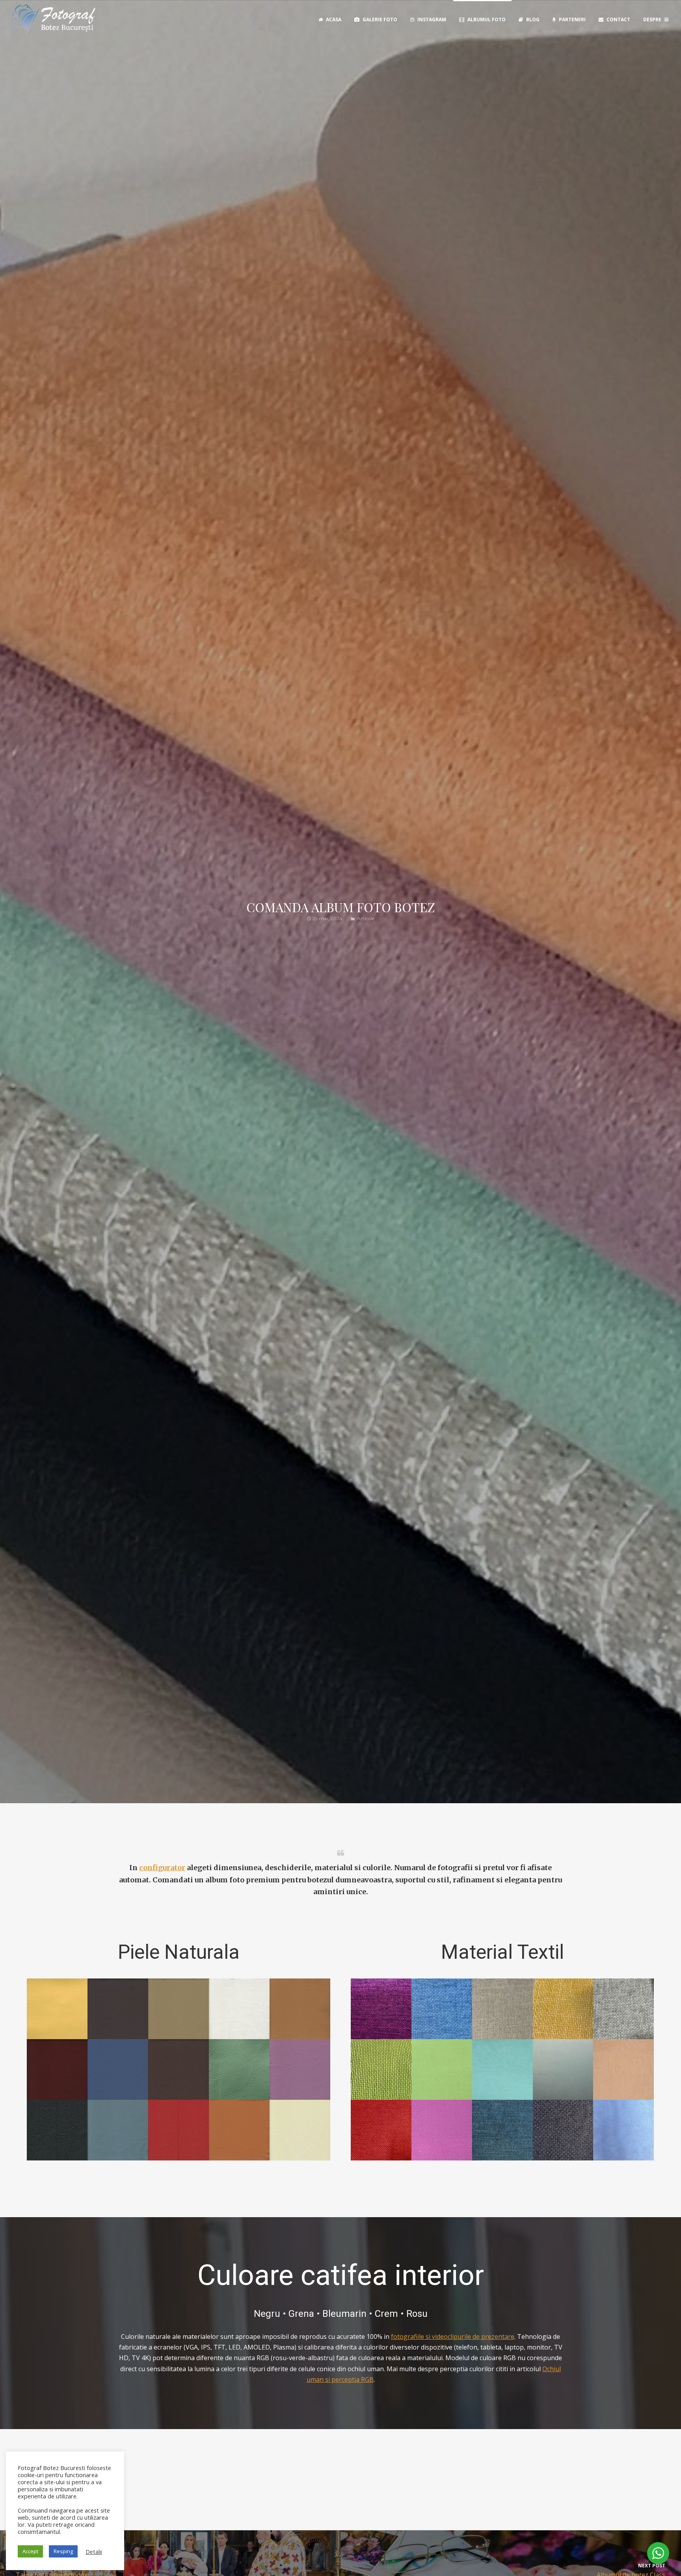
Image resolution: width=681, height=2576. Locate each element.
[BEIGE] (179, 2009)
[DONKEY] (179, 2069)
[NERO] (57, 2130)
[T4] (563, 2130)
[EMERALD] (239, 2069)
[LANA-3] (563, 2069)
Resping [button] (63, 2551)
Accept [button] (30, 2551)
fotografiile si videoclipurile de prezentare (453, 2337)
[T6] (623, 2130)
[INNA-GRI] (623, 2009)
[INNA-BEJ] (502, 2009)
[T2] (502, 2130)
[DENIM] (118, 2069)
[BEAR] (118, 2009)
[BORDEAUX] (57, 2069)
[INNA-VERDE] (381, 2069)
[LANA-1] (442, 2069)
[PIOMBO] (118, 2130)
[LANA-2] (502, 2069)
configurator (162, 1868)
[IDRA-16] (381, 2009)
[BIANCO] (239, 2009)
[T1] (442, 2130)
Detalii (94, 2552)
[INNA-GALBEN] (563, 2009)
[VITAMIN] (239, 2130)
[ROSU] (381, 2130)
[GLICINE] (300, 2069)
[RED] (179, 2130)
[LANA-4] (623, 2069)
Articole (366, 918)
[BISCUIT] (300, 2009)
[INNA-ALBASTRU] (442, 2009)
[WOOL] (300, 2130)
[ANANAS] (57, 2009)
